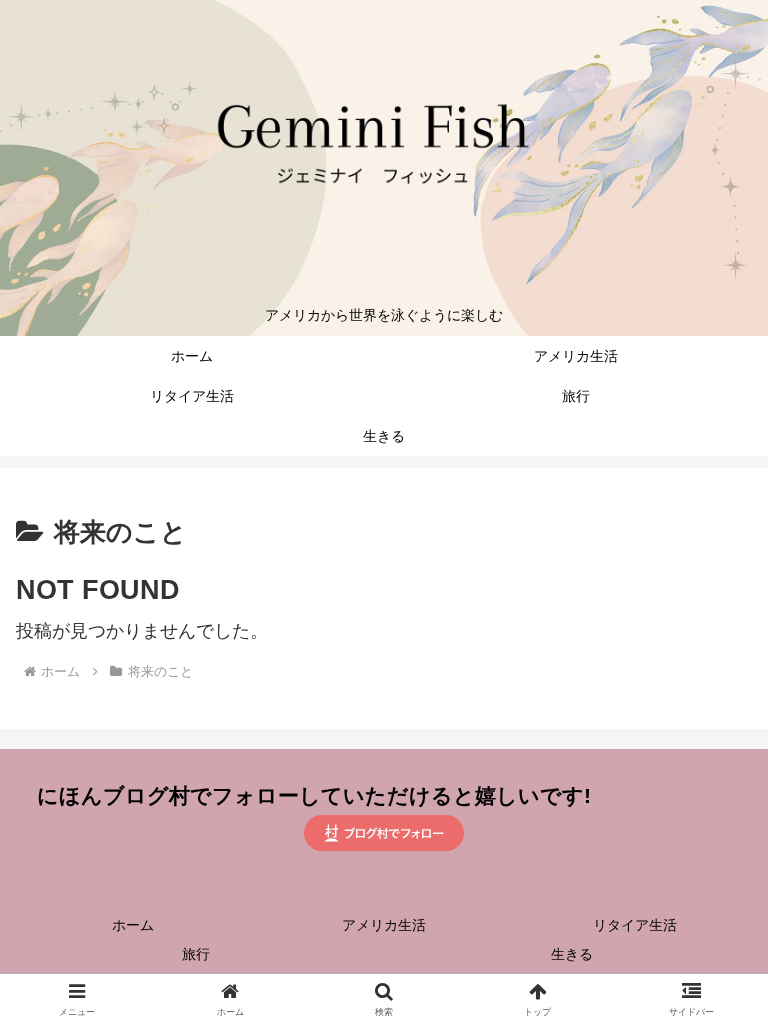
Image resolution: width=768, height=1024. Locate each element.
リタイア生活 (635, 925)
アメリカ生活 (384, 925)
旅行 (196, 954)
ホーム (133, 925)
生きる (572, 954)
